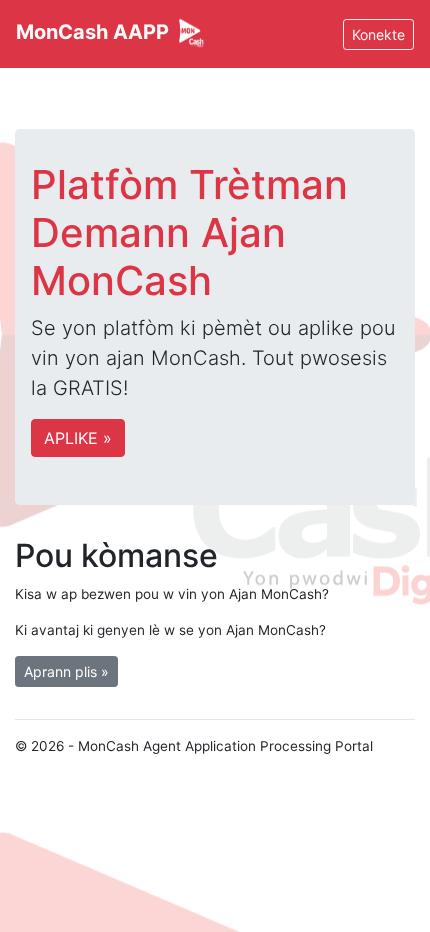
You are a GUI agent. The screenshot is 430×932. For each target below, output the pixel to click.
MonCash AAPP (95, 32)
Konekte (378, 34)
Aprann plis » (66, 671)
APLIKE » (78, 438)
